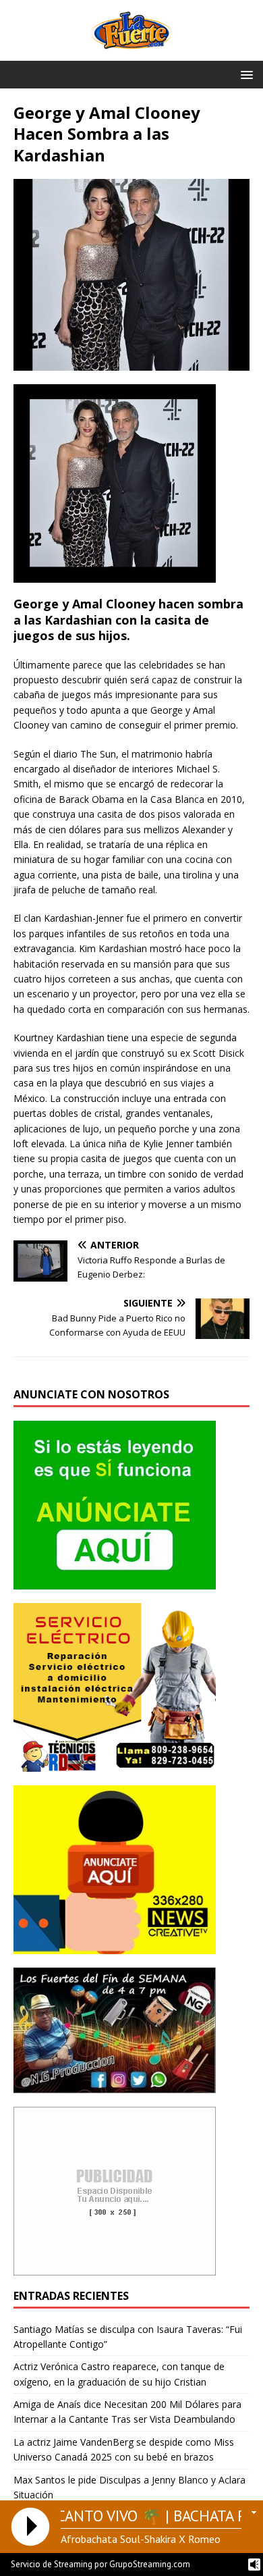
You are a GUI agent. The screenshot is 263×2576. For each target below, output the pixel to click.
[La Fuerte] (131, 53)
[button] (244, 74)
